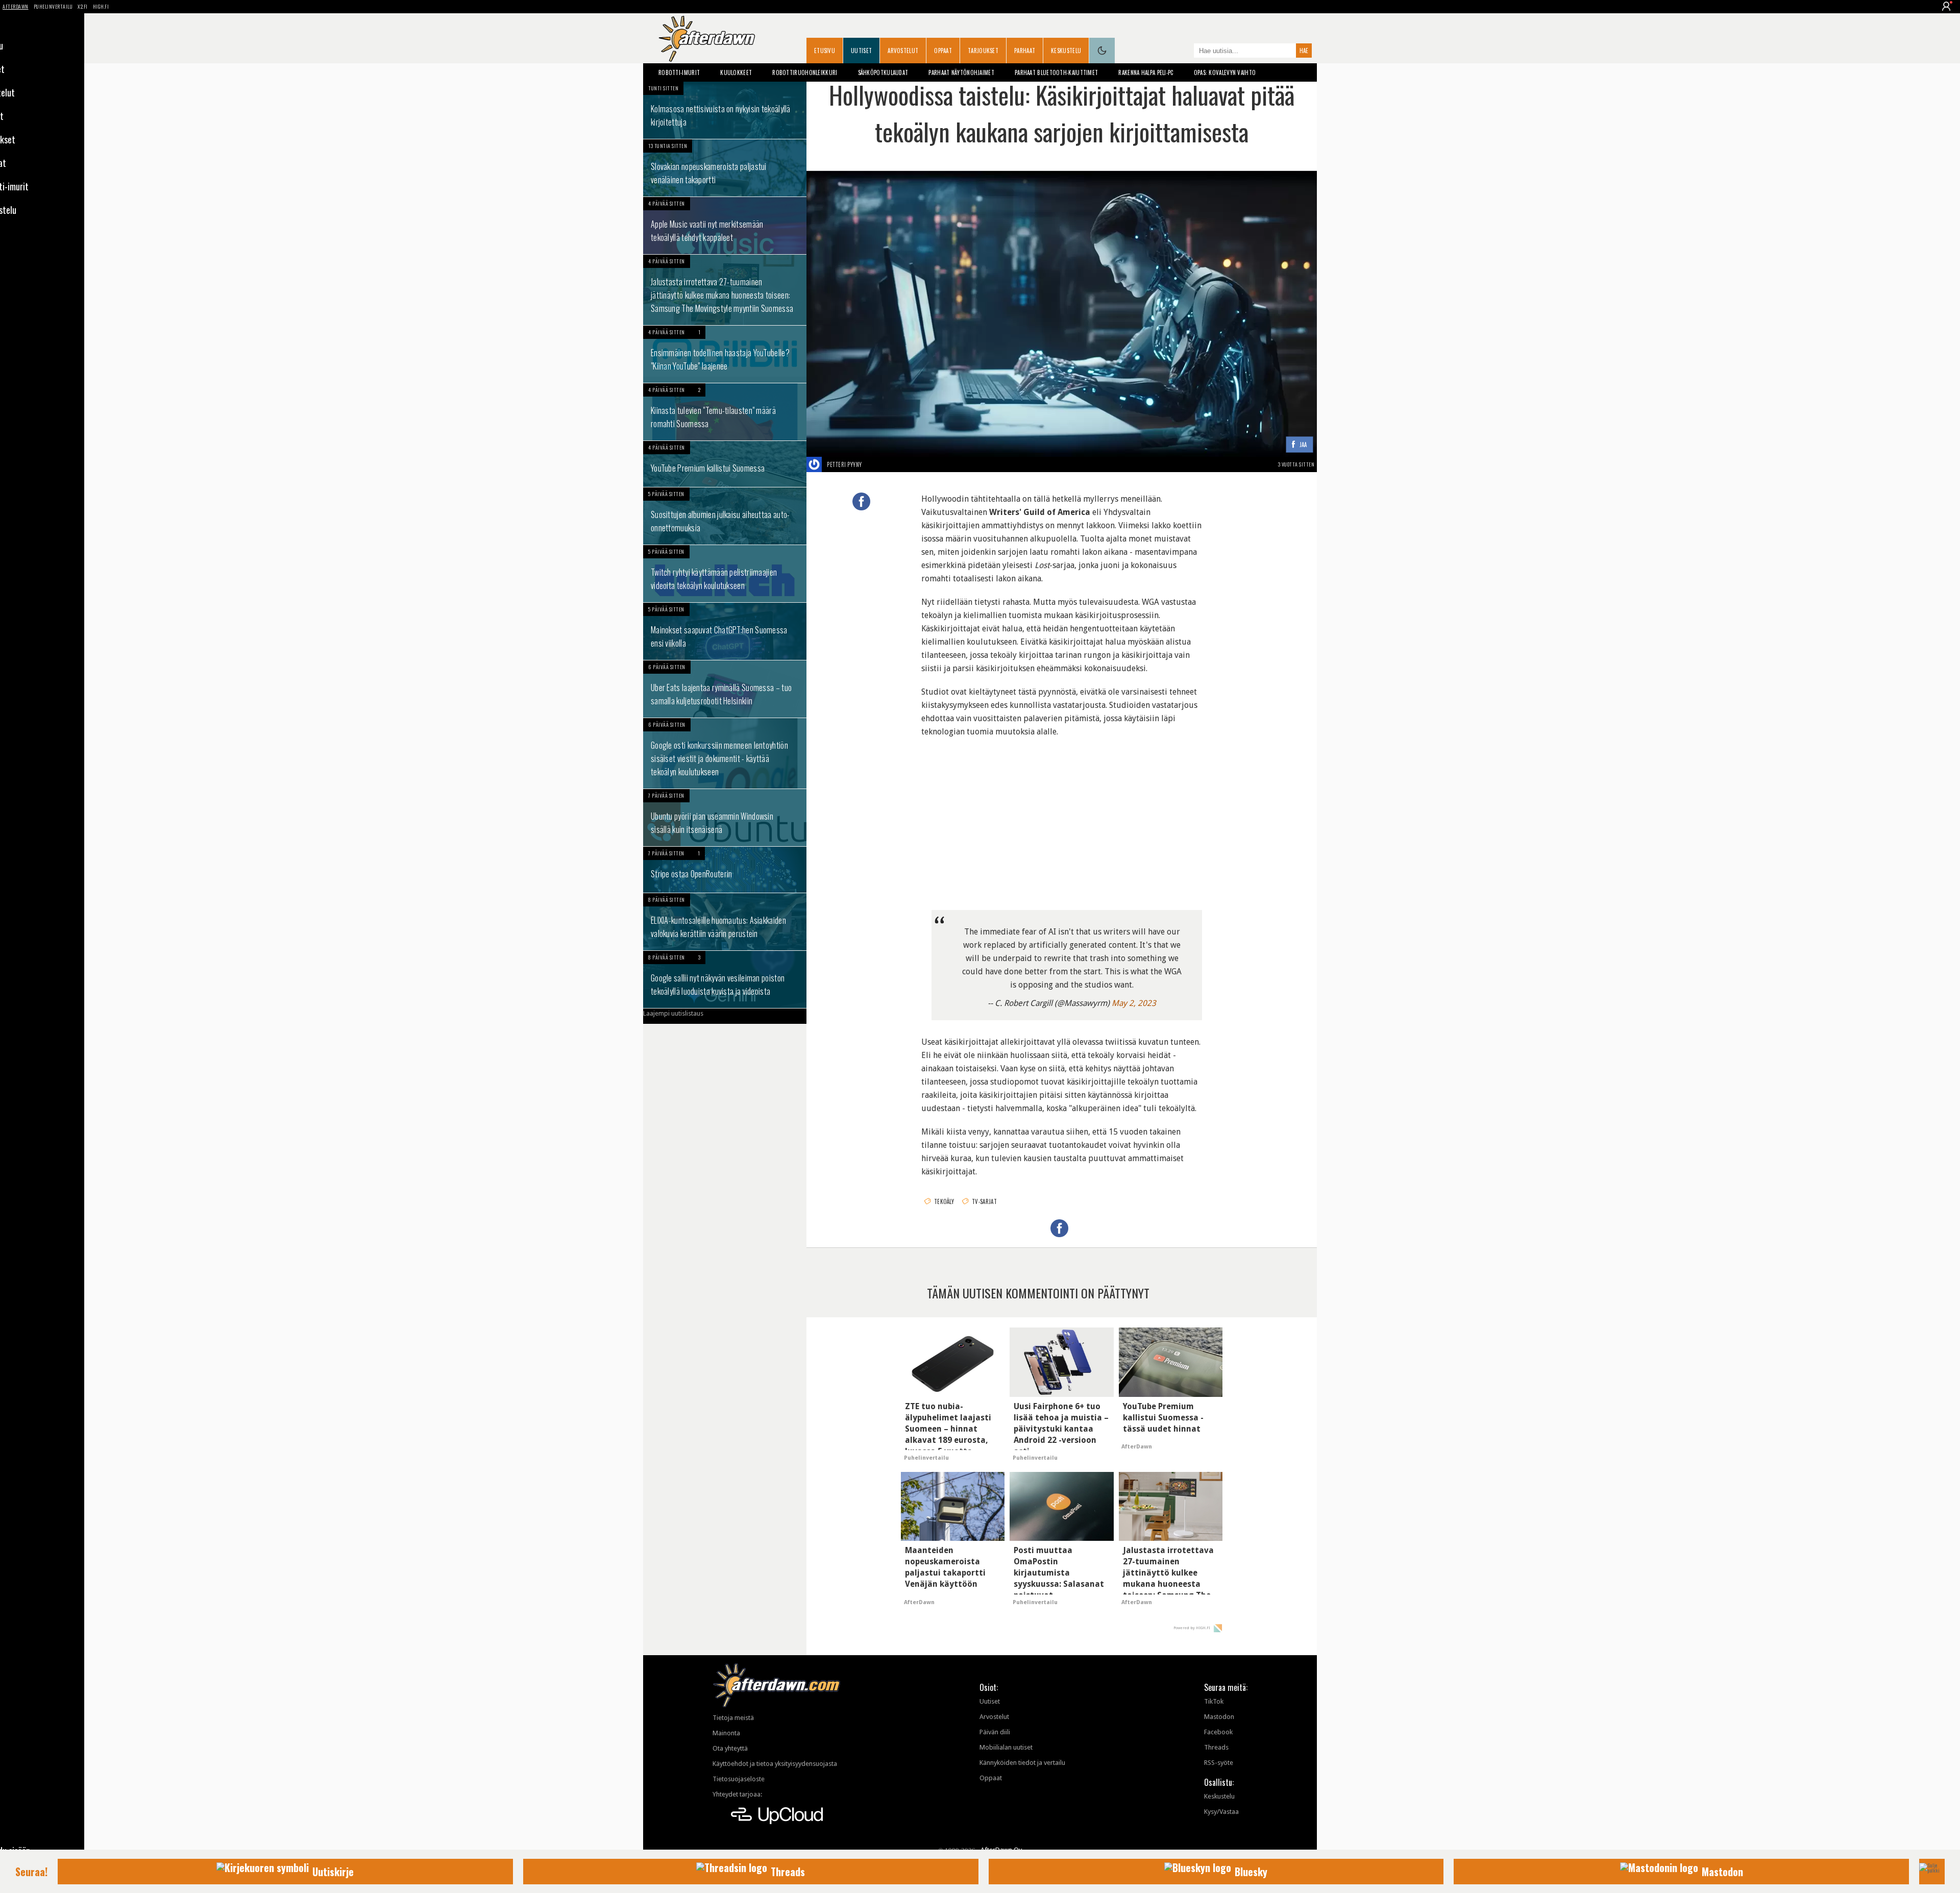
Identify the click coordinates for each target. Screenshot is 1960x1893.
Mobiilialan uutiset (1006, 1747)
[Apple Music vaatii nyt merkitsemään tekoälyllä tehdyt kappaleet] (725, 226)
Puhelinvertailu (53, 6)
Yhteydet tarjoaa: (737, 1794)
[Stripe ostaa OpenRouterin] (725, 870)
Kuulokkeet (736, 72)
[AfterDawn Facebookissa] (1184, 52)
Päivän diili (995, 1732)
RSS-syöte (1219, 1763)
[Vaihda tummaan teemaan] (1102, 51)
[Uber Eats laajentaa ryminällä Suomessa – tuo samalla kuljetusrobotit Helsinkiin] (725, 689)
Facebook (1218, 1732)
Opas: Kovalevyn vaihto (1225, 72)
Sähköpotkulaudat (883, 72)
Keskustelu (1066, 51)
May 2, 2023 (1134, 1003)
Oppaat (943, 51)
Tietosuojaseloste (739, 1779)
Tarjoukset (983, 51)
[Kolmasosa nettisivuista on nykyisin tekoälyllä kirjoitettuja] (725, 110)
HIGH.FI (101, 6)
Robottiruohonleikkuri (805, 72)
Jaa (1303, 445)
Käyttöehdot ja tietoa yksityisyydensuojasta (775, 1764)
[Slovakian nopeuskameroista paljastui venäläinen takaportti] (725, 168)
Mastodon (1219, 1717)
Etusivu (825, 51)
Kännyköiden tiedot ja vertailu (1022, 1763)
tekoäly (944, 1201)
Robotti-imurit (679, 72)
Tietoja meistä (733, 1718)
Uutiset (861, 51)
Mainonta (726, 1733)
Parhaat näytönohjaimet (961, 72)
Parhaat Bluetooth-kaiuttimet (1056, 72)
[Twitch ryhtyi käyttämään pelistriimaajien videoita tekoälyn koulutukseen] (725, 574)
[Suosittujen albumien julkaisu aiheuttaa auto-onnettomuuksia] (725, 516)
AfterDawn (16, 6)
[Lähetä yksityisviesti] (874, 464)
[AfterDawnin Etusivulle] (707, 39)
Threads (1216, 1747)
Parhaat (1025, 51)
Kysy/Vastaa (1221, 1812)
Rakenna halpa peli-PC (1146, 72)
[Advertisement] (1062, 815)
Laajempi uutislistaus (673, 1013)
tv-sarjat (984, 1201)
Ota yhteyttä (730, 1748)
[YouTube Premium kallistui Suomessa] (725, 464)
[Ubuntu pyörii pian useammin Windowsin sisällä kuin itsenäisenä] (725, 818)
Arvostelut (903, 51)
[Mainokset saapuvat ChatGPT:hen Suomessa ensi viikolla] (725, 631)
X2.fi (83, 6)
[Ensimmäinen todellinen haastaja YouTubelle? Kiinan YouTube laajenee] (725, 354)
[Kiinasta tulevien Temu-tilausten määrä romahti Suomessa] (725, 412)
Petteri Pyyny (844, 464)
